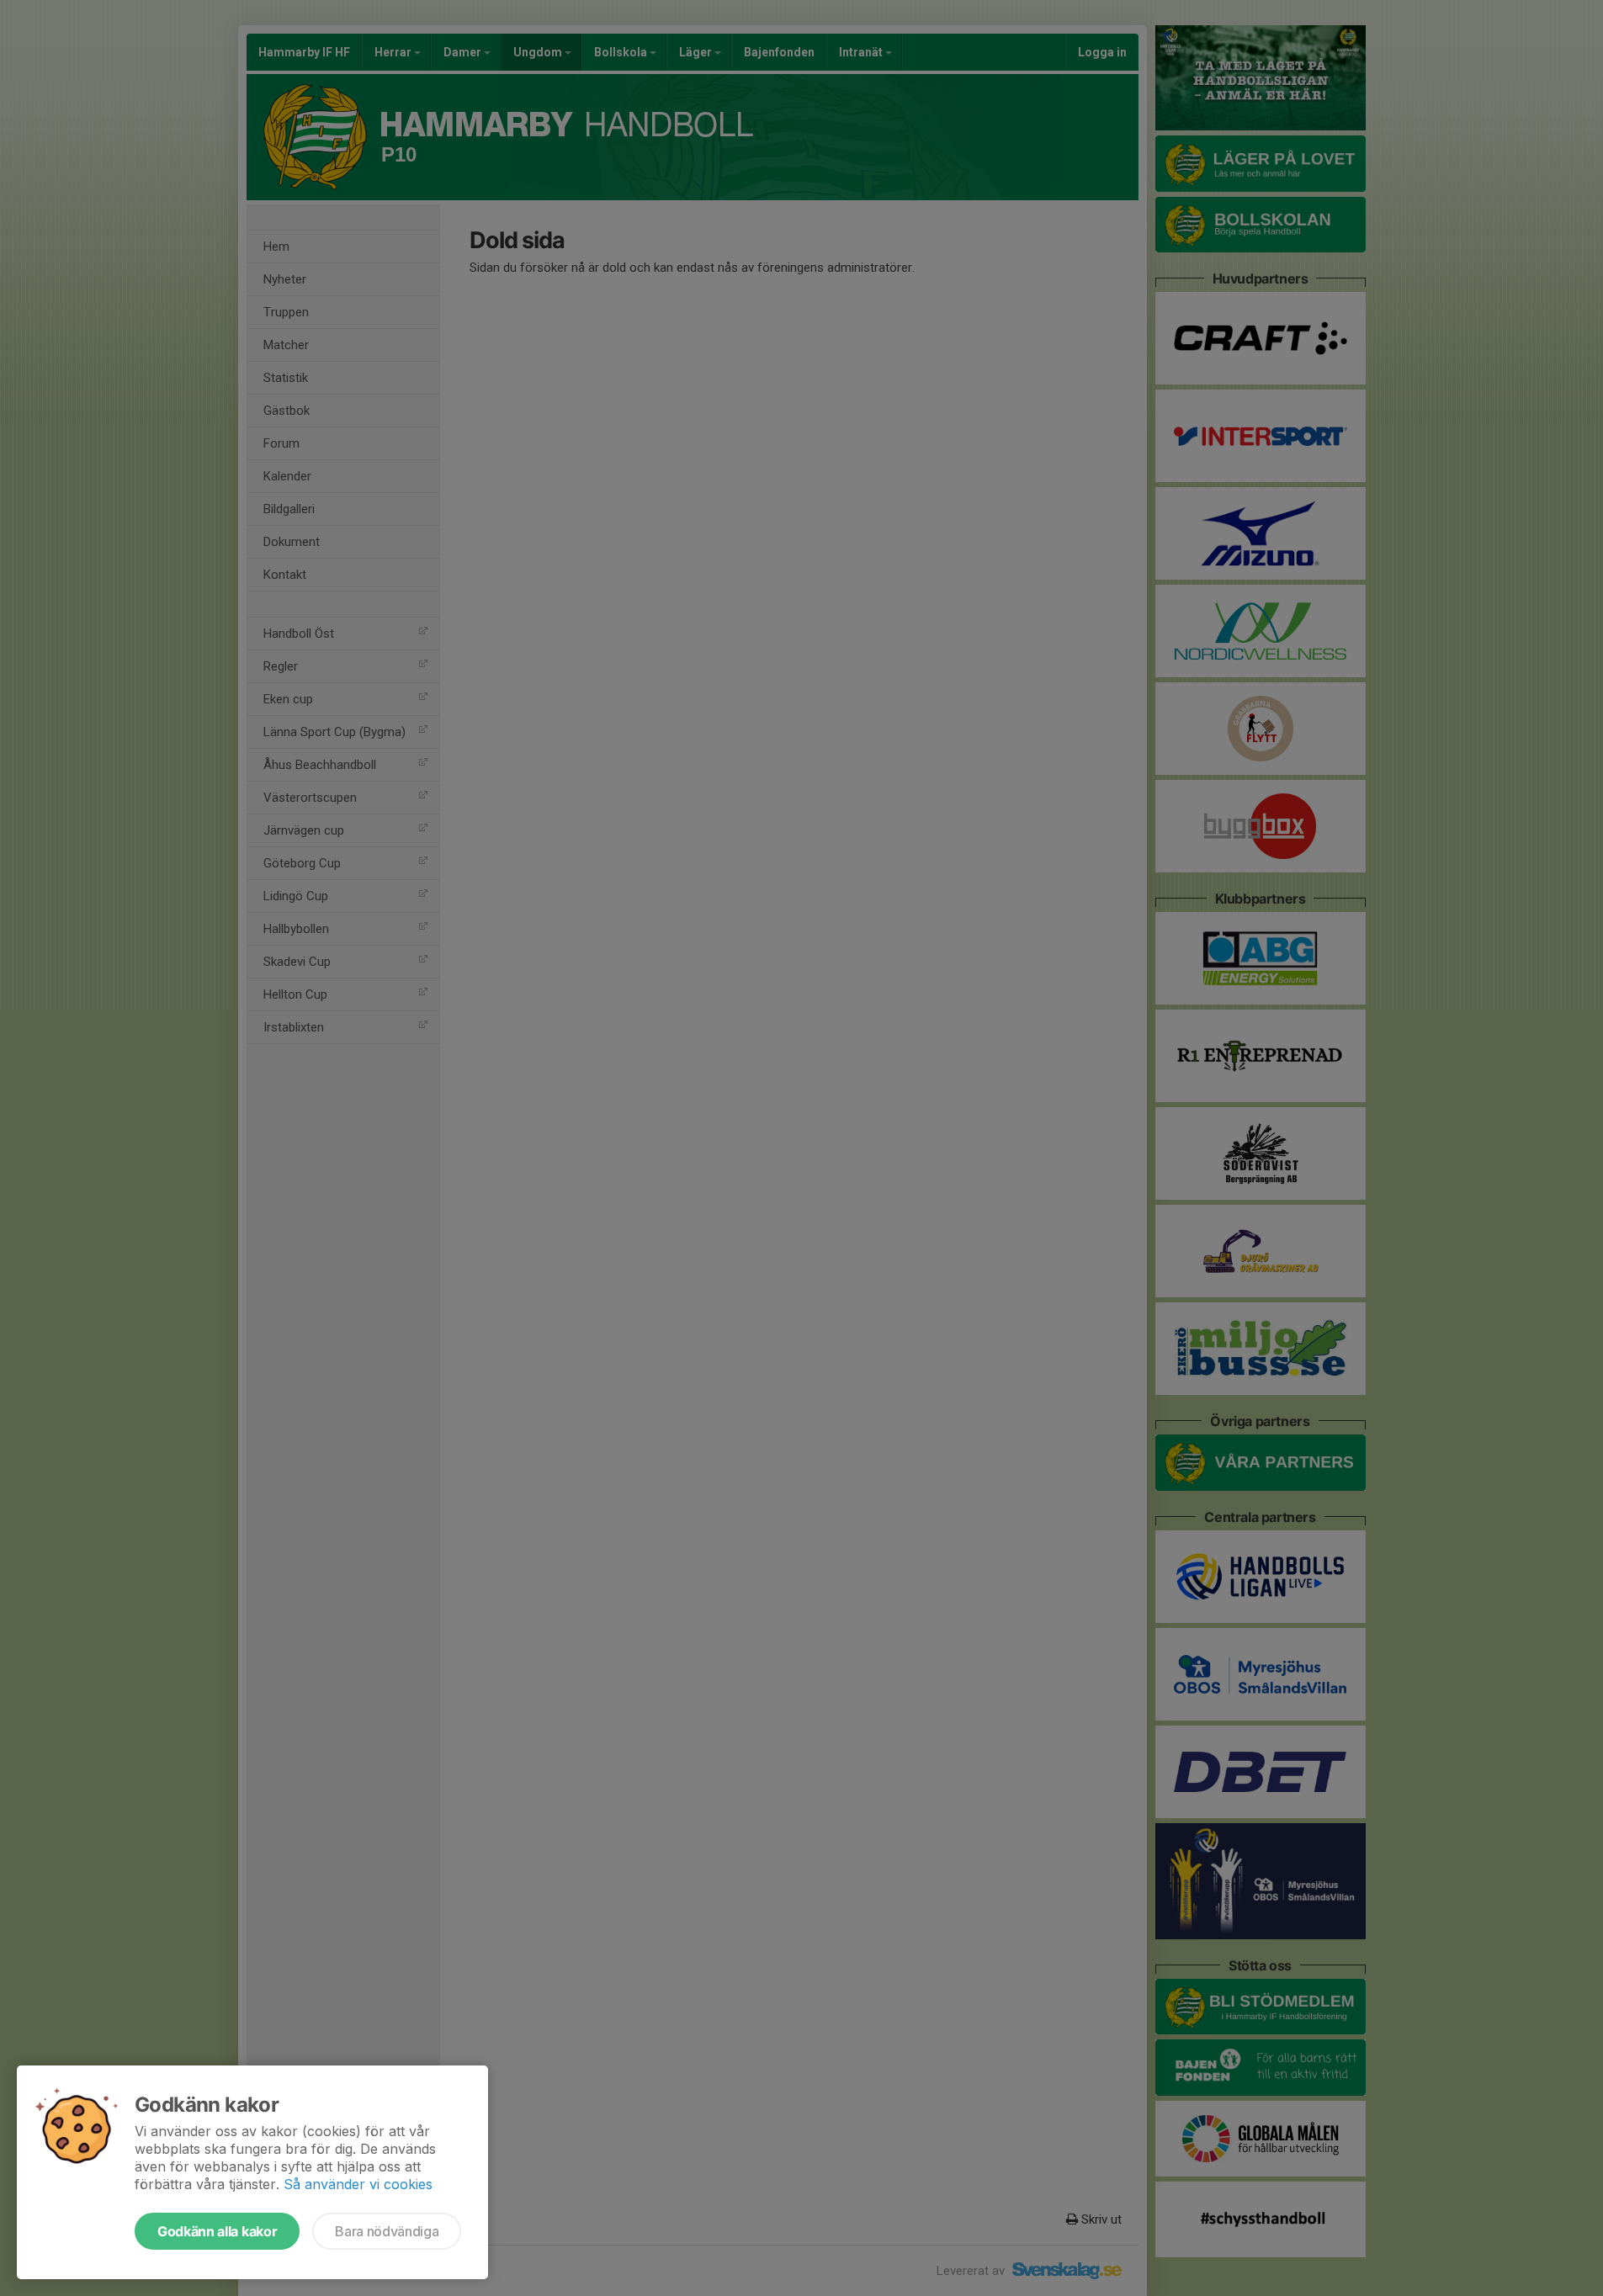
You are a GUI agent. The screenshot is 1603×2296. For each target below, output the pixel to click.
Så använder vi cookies (358, 2184)
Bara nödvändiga (387, 2231)
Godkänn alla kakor (217, 2231)
